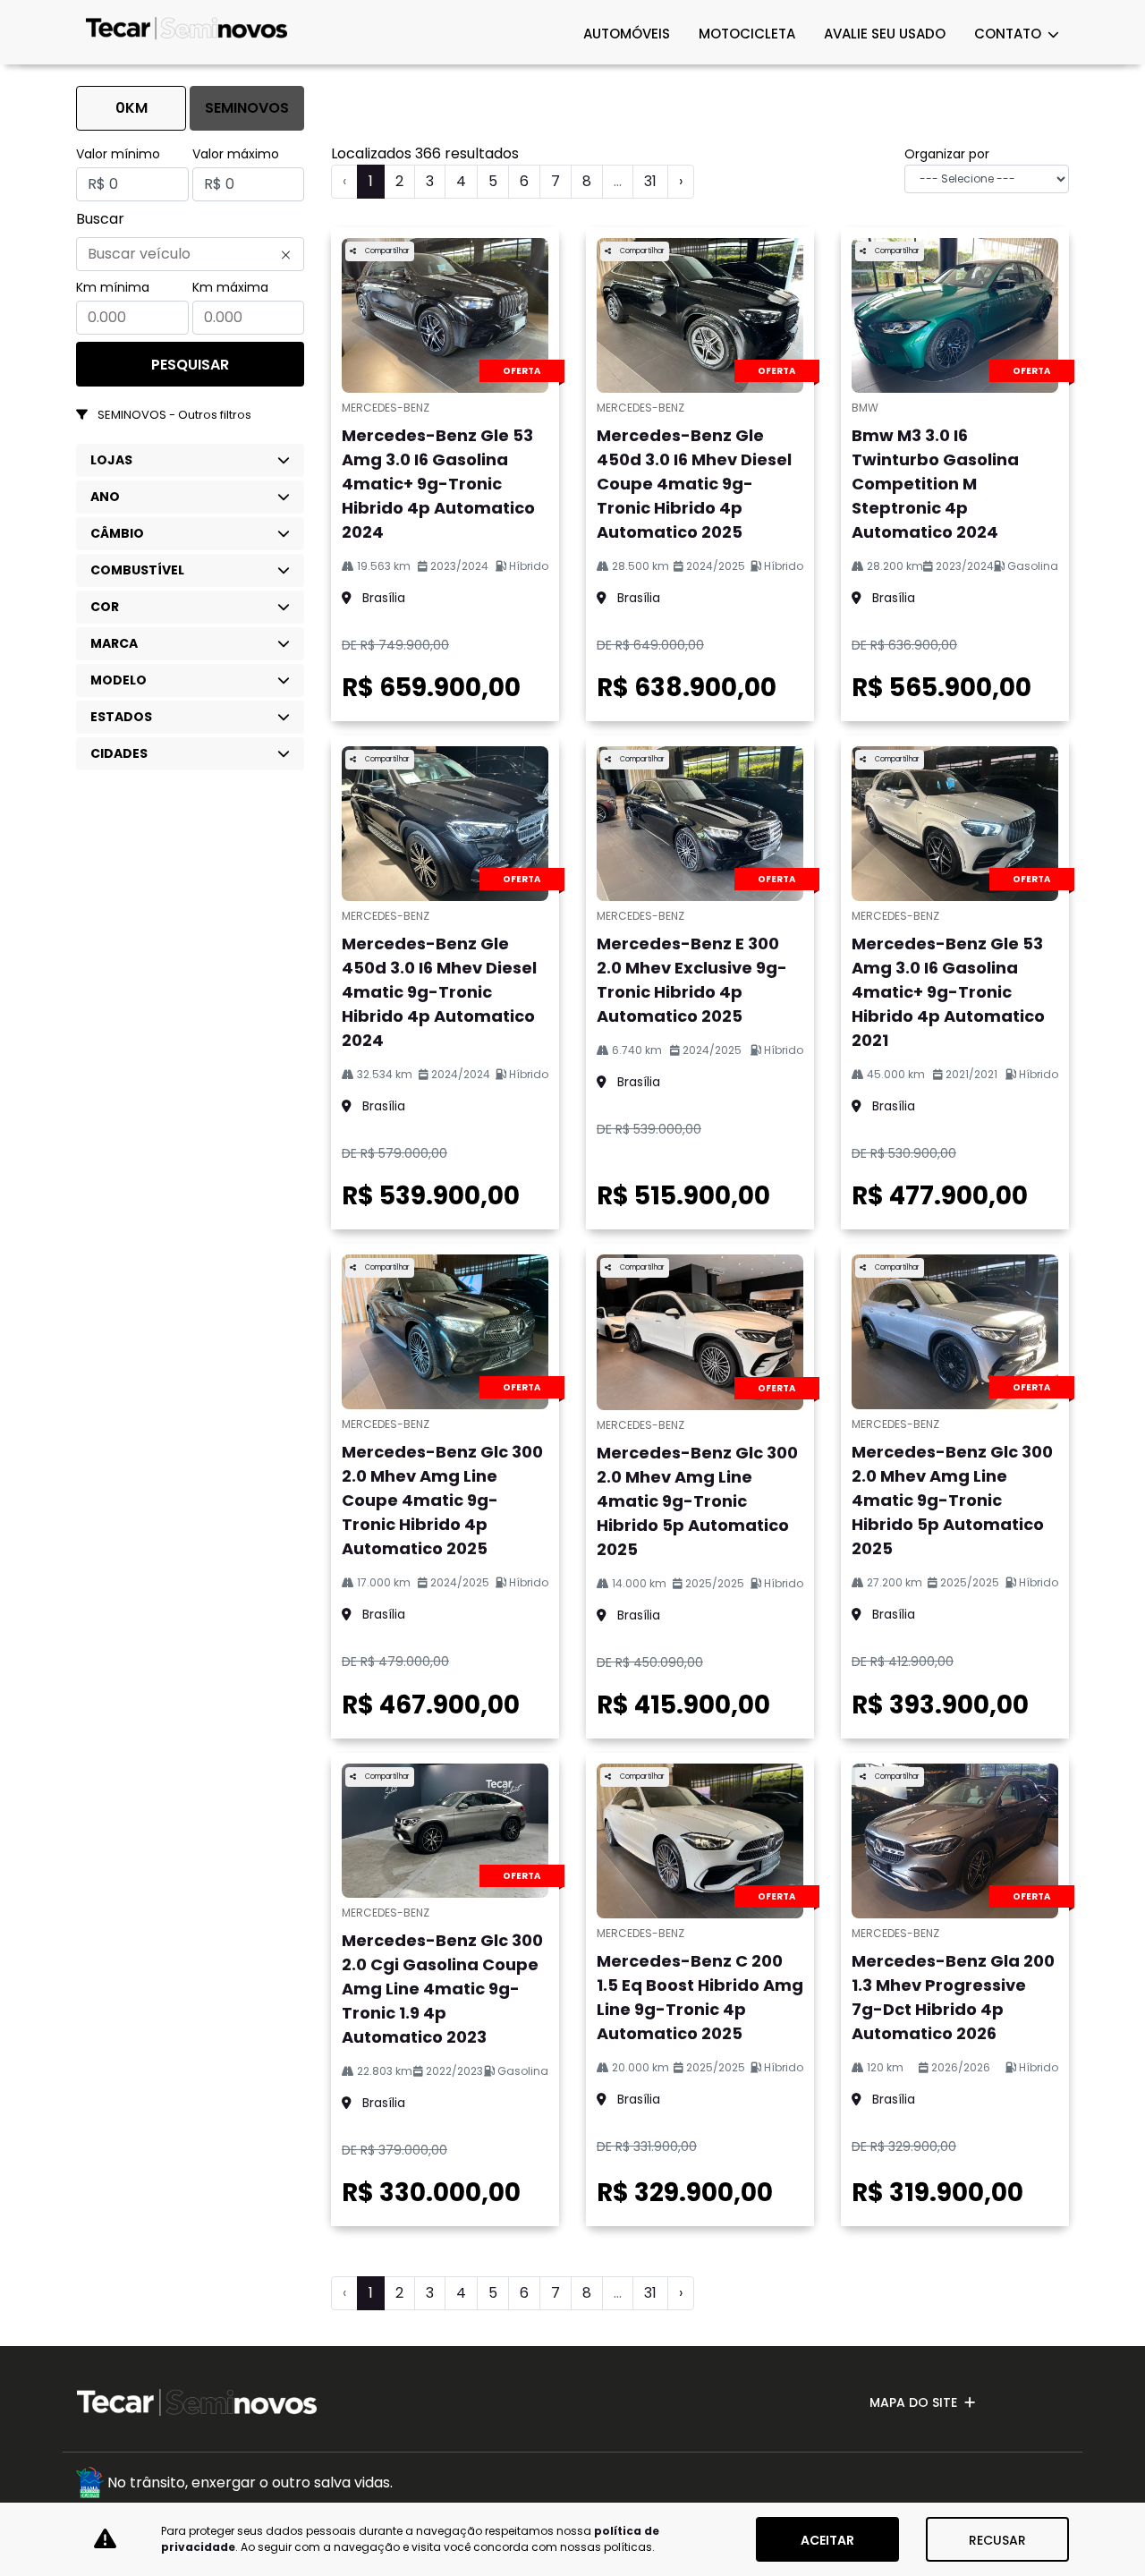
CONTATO (1009, 34)
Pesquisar (190, 365)
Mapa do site (913, 2402)
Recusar (997, 2540)
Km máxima (230, 287)
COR (105, 607)
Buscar (100, 219)
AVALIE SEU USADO (885, 34)
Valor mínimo (118, 154)
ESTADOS (121, 717)
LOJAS (111, 460)
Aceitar (827, 2540)
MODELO (119, 680)
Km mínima (113, 287)
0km (131, 108)
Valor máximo (236, 154)
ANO (105, 497)
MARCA (114, 643)
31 (650, 181)
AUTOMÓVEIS (627, 34)
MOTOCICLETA (747, 34)
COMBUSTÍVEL (137, 570)
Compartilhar (386, 251)
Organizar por (947, 154)
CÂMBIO (117, 533)
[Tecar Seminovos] (187, 32)
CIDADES (119, 753)
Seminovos (247, 108)
